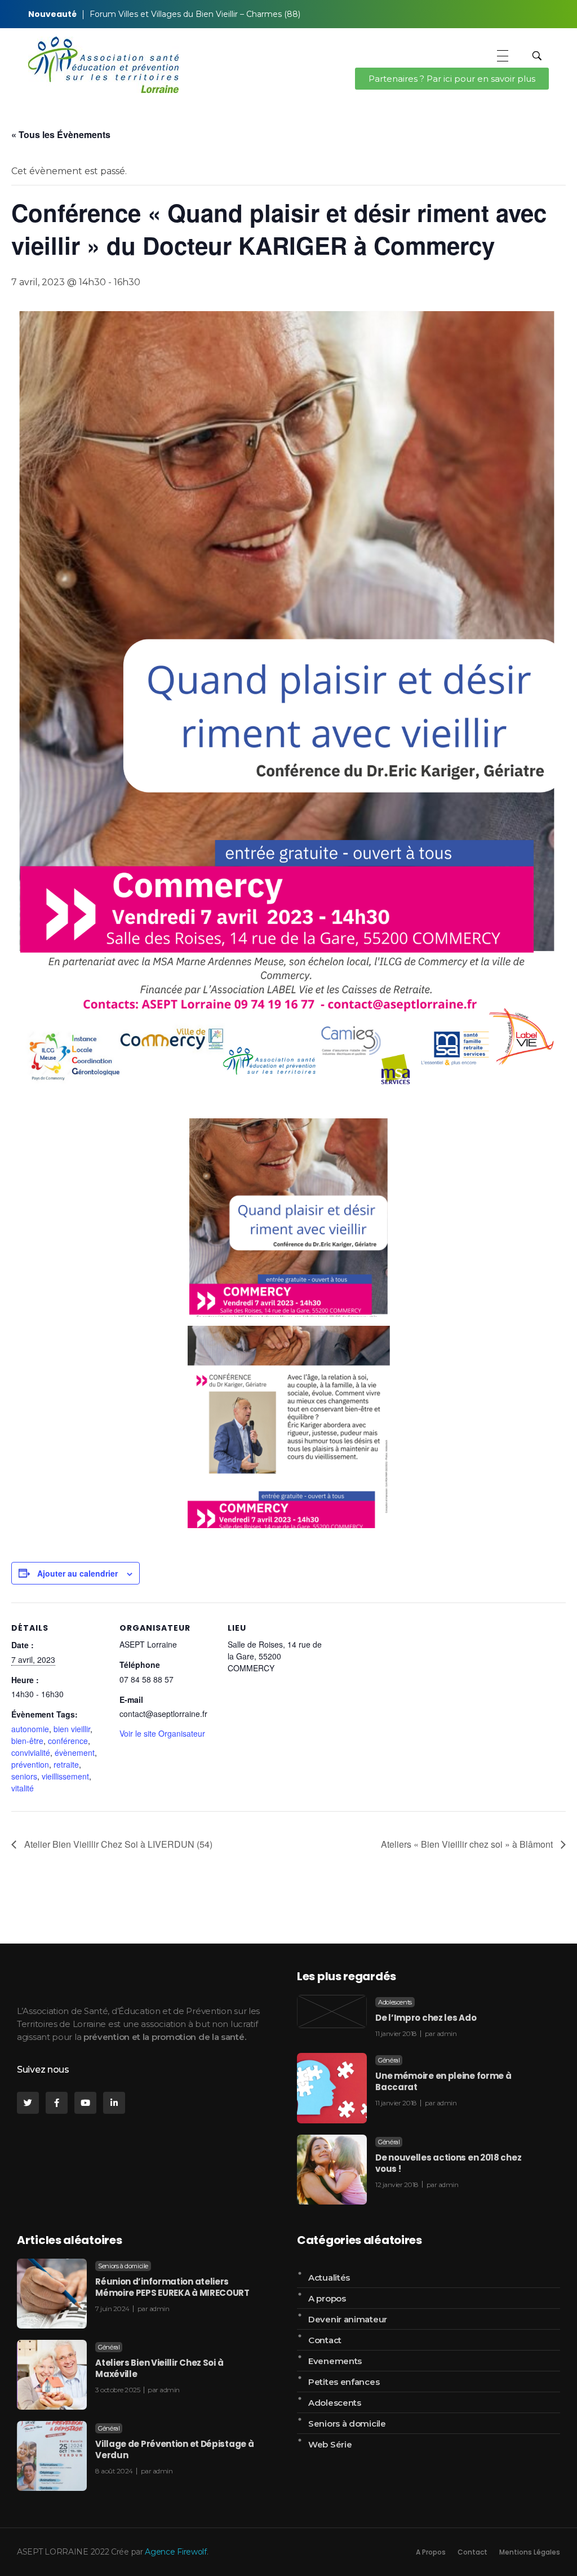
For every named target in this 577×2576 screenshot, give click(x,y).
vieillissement (65, 1776)
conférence (68, 1741)
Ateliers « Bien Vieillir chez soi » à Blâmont (468, 1844)
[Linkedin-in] (114, 2103)
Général (389, 2060)
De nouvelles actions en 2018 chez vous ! (448, 2163)
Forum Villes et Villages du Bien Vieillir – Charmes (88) (195, 14)
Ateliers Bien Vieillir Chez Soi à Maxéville (159, 2368)
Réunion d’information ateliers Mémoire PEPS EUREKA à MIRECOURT (172, 2287)
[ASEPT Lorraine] (103, 65)
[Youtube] (85, 2103)
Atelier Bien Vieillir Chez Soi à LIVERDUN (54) (117, 1844)
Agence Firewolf (176, 2552)
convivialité (31, 1752)
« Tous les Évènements (61, 134)
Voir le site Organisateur (162, 1733)
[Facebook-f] (57, 2103)
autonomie (30, 1729)
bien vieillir (72, 1729)
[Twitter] (28, 2103)
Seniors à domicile (123, 2266)
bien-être (27, 1741)
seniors (24, 1776)
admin (447, 2033)
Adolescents (395, 2002)
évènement (75, 1752)
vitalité (23, 1788)
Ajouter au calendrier (77, 1573)
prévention (30, 1764)
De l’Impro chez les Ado (426, 2018)
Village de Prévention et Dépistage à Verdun (174, 2449)
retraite (66, 1764)
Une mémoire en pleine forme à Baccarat (443, 2081)
